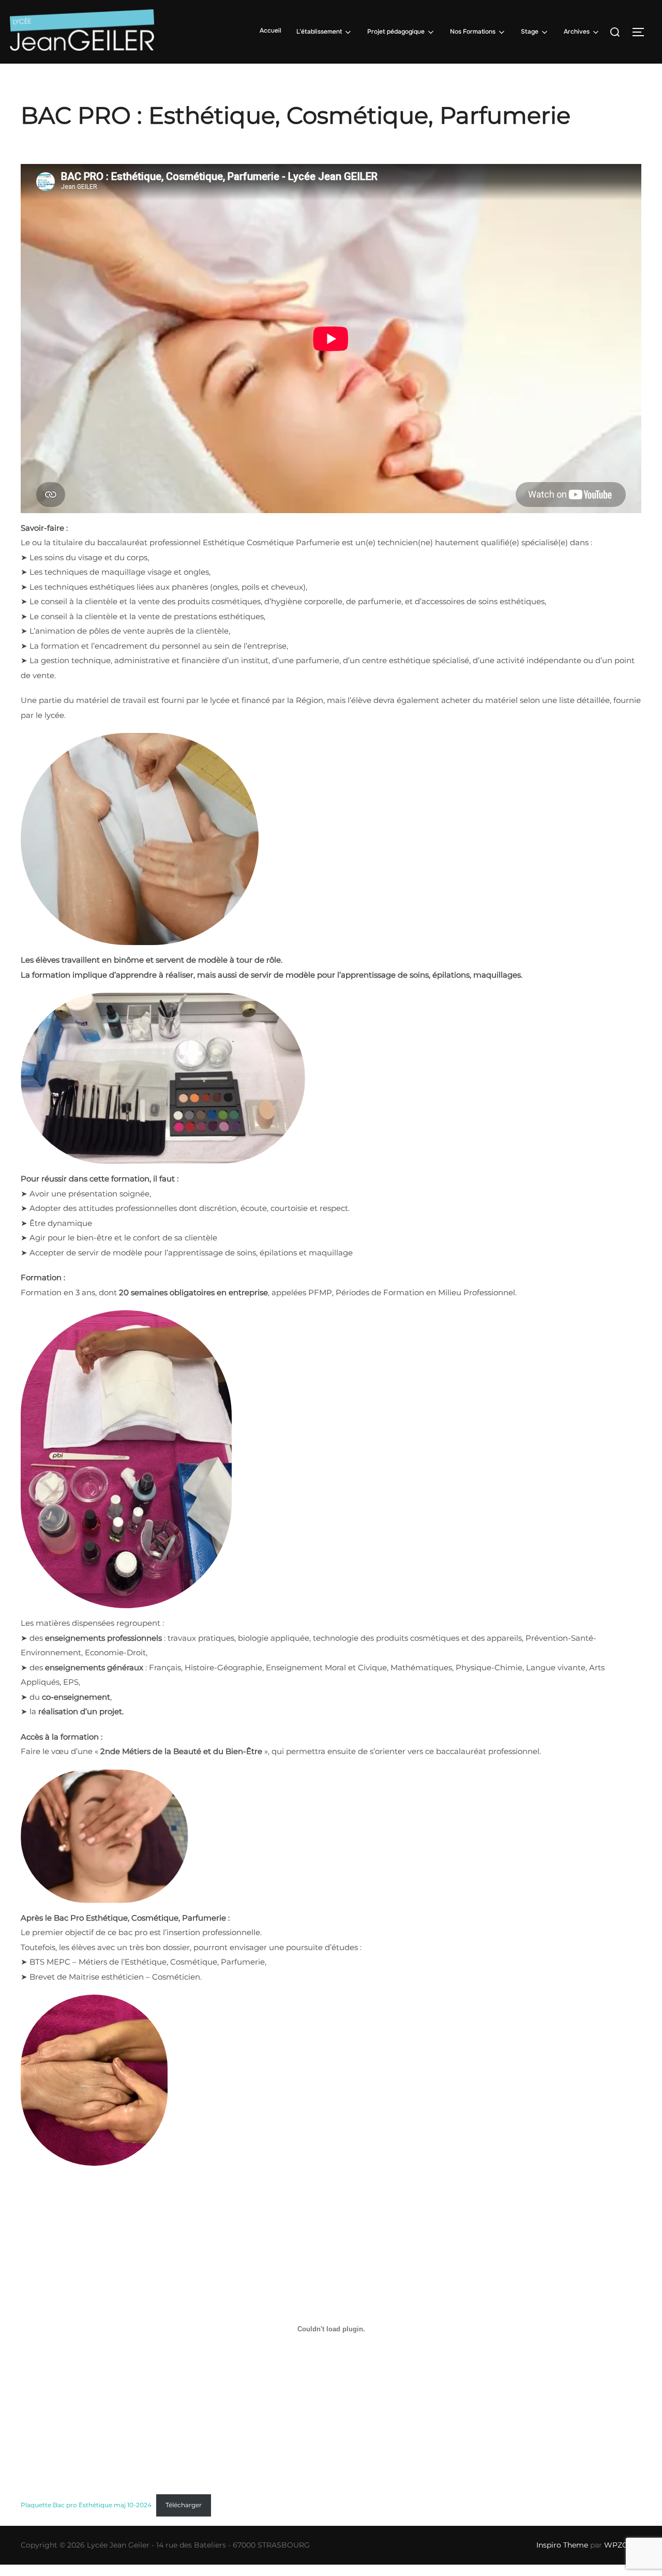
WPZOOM (623, 2545)
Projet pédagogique (396, 32)
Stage (530, 32)
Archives (577, 32)
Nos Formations (473, 32)
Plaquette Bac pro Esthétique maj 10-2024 (86, 2505)
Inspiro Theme (562, 2545)
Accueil (270, 31)
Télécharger (184, 2505)
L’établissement (319, 32)
